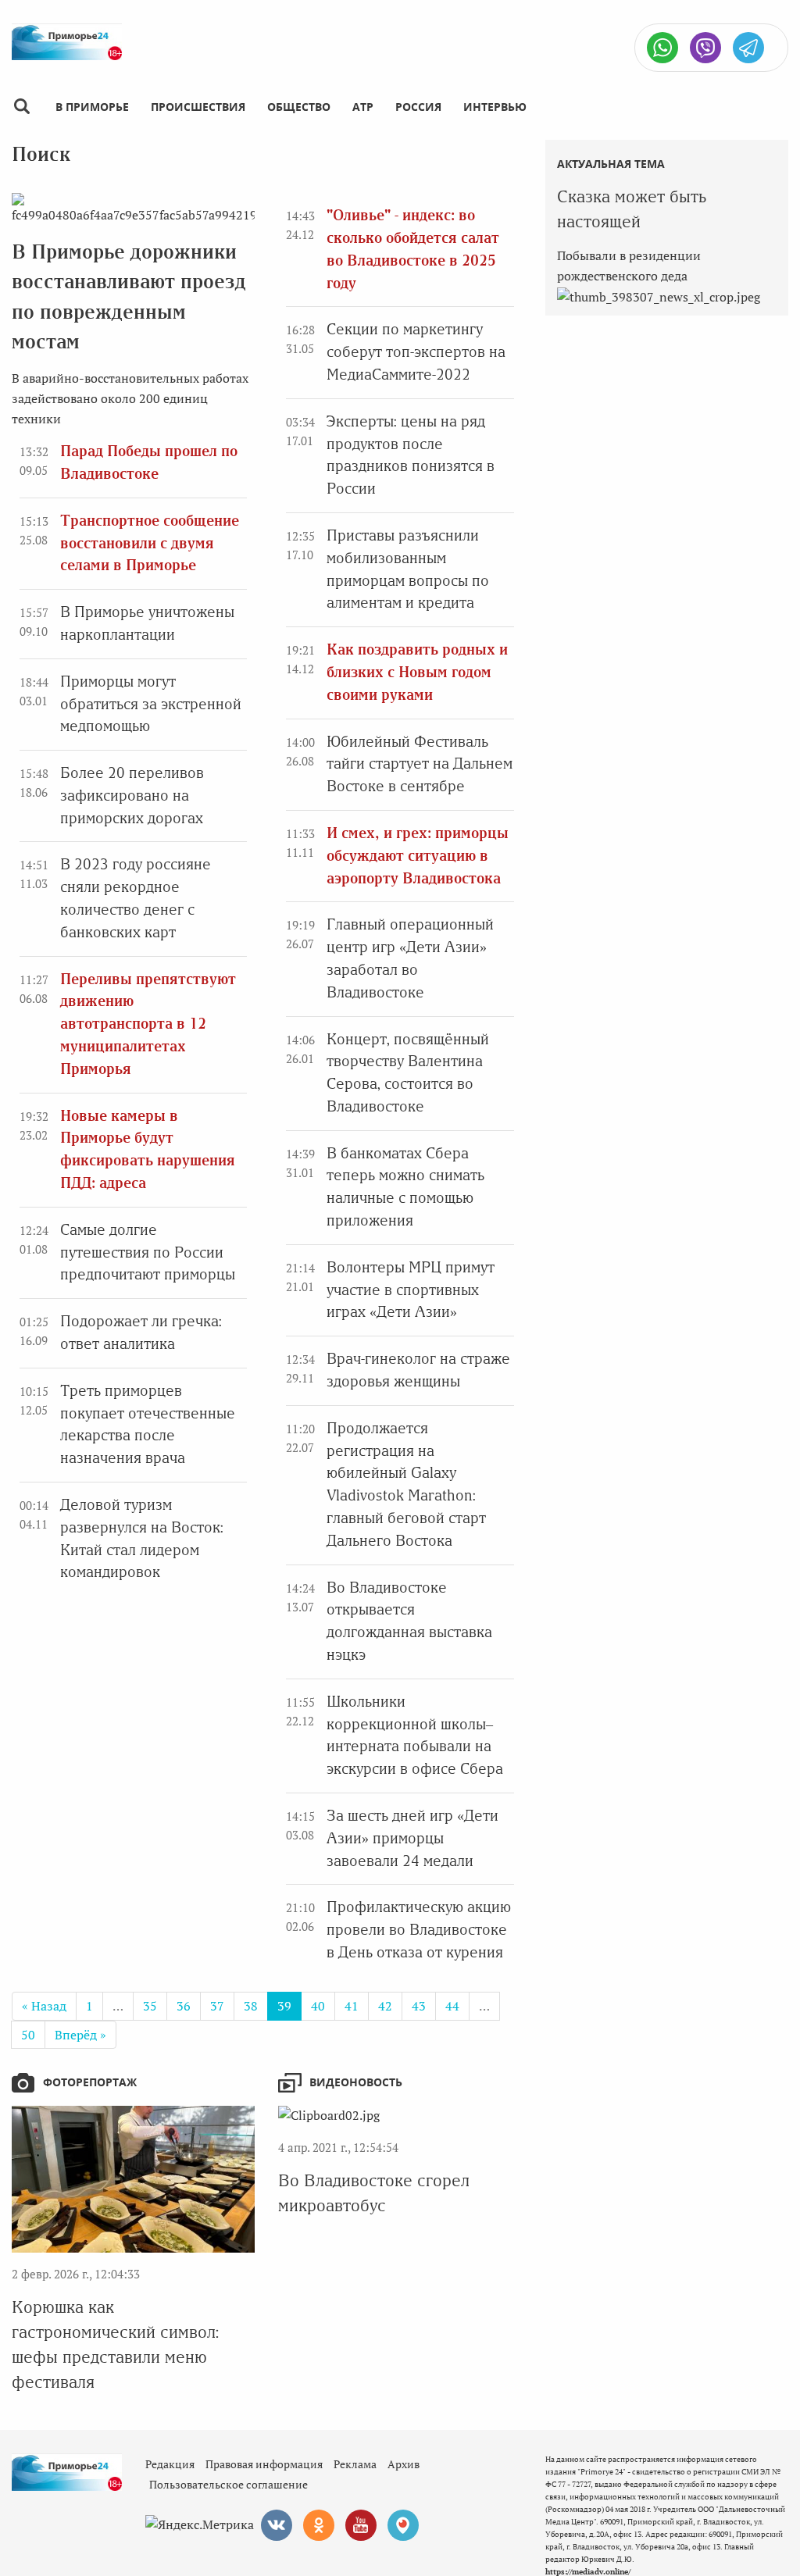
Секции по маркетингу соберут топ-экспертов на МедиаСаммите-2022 (416, 352)
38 (251, 2006)
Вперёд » (80, 2035)
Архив (404, 2464)
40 (318, 2006)
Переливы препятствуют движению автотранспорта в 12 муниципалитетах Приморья (148, 1024)
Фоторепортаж (90, 2082)
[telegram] (748, 48)
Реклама (355, 2464)
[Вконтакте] (277, 2525)
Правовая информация (264, 2464)
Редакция (170, 2464)
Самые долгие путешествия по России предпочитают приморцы (148, 1252)
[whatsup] (662, 48)
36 (184, 2006)
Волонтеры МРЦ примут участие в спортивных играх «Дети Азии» (411, 1290)
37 (217, 2006)
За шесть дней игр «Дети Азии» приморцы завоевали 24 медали (412, 1838)
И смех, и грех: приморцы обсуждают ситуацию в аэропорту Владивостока (418, 856)
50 (28, 2035)
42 (385, 2006)
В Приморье (92, 107)
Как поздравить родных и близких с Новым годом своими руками (417, 672)
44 (452, 2006)
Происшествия (198, 107)
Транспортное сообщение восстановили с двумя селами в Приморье (150, 543)
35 (150, 2006)
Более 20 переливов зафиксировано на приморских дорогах (132, 796)
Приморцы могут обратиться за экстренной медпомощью (151, 704)
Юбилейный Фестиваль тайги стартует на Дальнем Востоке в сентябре (420, 764)
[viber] (705, 48)
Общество (299, 107)
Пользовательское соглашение (229, 2484)
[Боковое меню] (21, 107)
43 (419, 2006)
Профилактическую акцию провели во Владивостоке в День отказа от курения (419, 1930)
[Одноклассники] (319, 2525)
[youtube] (361, 2525)
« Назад (44, 2006)
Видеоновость (356, 2082)
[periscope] (403, 2525)
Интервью (495, 107)
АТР (363, 107)
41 (352, 2006)
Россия (418, 107)
